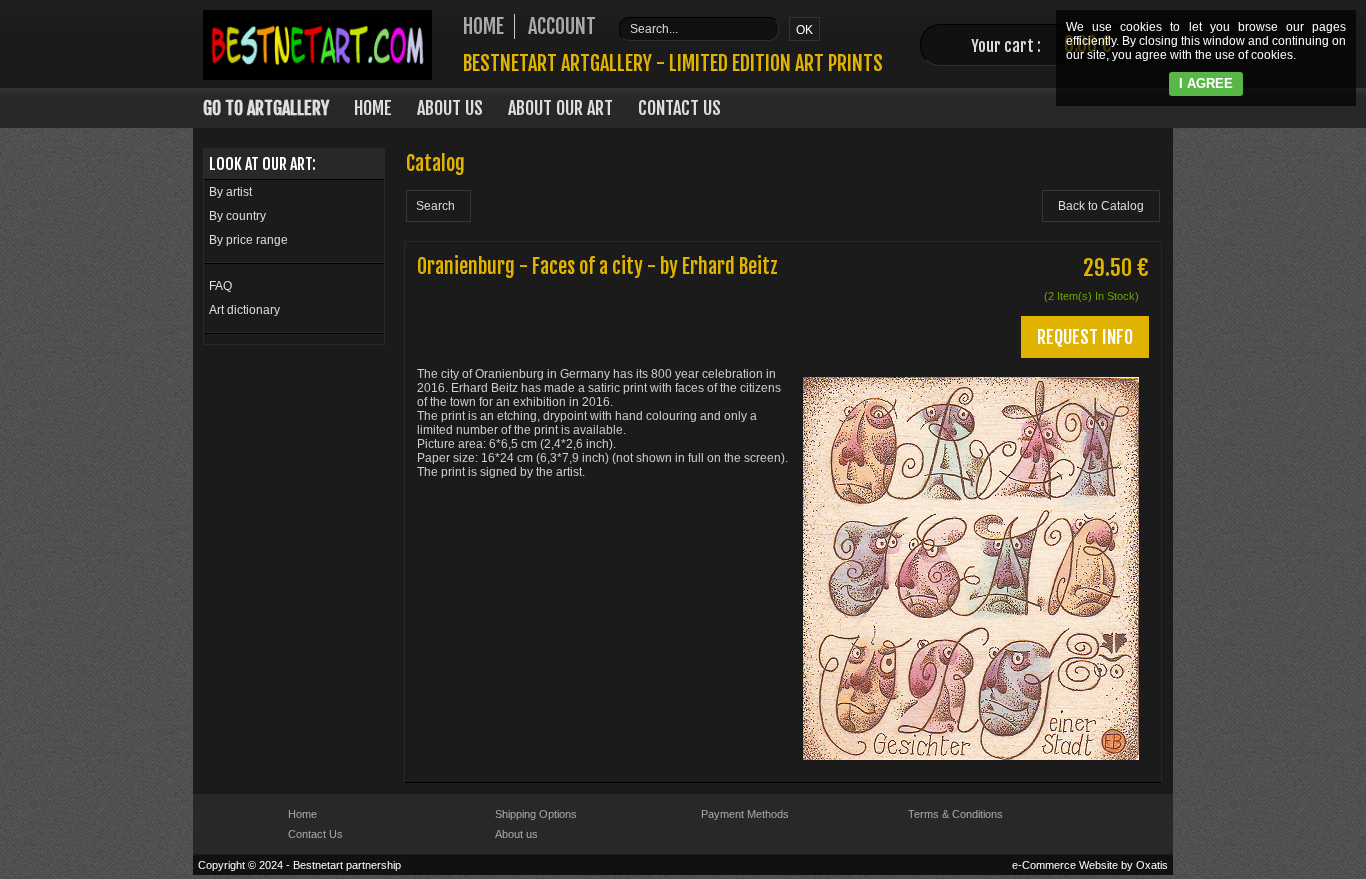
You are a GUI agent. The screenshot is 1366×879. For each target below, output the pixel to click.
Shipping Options (536, 814)
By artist (230, 192)
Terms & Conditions (955, 814)
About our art (560, 108)
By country (237, 216)
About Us (450, 108)
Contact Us (679, 108)
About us (516, 834)
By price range (248, 240)
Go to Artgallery (266, 108)
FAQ (220, 286)
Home (373, 108)
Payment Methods (745, 814)
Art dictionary (244, 310)
